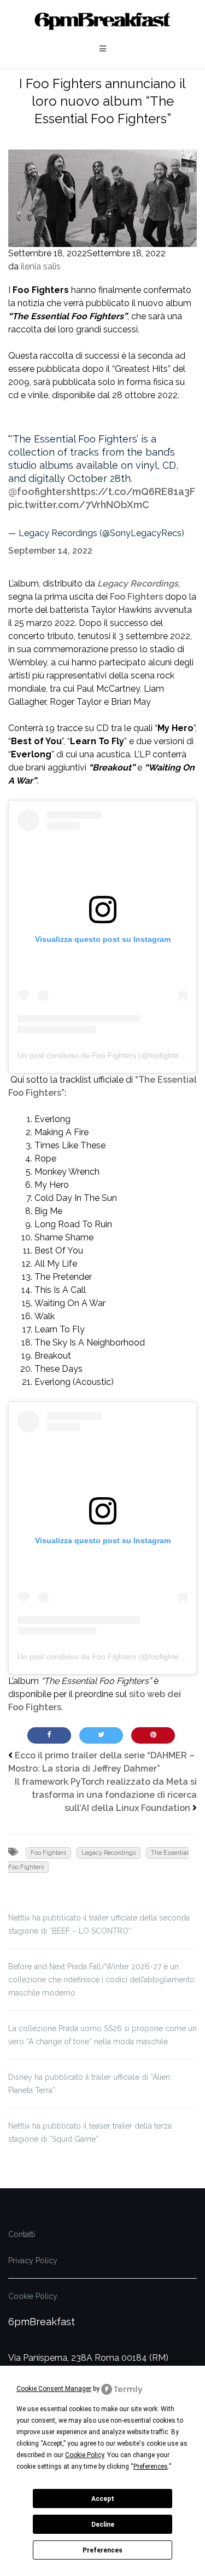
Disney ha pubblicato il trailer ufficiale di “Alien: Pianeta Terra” (90, 2084)
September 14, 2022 (50, 551)
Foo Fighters (136, 597)
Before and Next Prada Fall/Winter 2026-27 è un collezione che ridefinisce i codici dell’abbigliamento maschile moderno (101, 1980)
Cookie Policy (33, 2296)
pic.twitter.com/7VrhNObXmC (79, 505)
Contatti (22, 2234)
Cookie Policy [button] (84, 2455)
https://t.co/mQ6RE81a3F (133, 491)
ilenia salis (41, 266)
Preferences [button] (151, 2466)
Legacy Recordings (138, 583)
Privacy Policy (33, 2261)
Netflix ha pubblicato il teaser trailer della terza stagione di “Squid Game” (90, 2132)
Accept (103, 2499)
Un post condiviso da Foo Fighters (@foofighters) (103, 1055)
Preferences (102, 2550)
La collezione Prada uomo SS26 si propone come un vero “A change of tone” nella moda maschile (102, 2035)
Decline (103, 2525)
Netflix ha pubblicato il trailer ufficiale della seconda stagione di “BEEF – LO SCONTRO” (99, 1924)
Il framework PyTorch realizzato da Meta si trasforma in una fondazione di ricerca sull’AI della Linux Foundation (106, 1795)
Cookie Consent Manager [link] (54, 2389)
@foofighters (40, 491)
